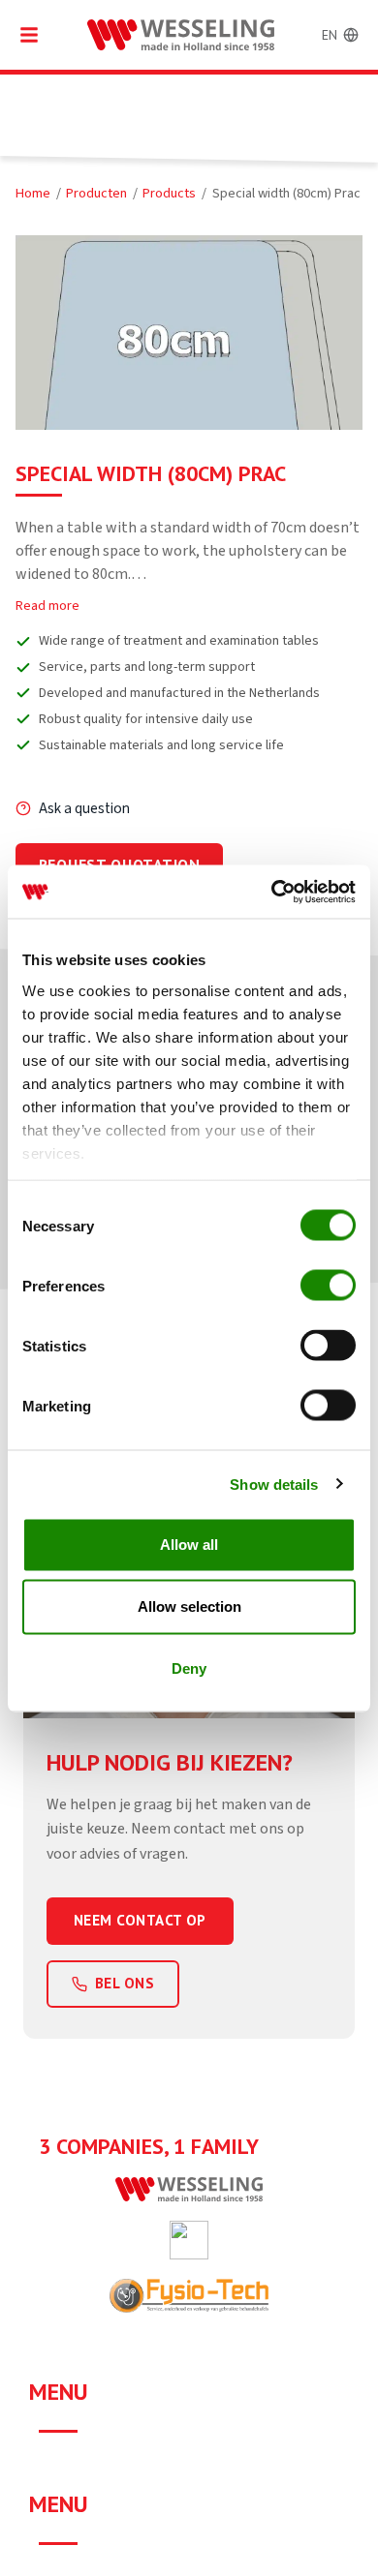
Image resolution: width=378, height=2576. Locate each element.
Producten (96, 193)
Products (169, 193)
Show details (274, 1484)
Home (33, 193)
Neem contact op (140, 1920)
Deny (189, 1668)
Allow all (189, 1545)
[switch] (328, 1286)
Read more (47, 606)
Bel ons (125, 1983)
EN (330, 35)
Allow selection (189, 1606)
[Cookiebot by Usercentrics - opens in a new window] (272, 892)
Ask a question (84, 808)
